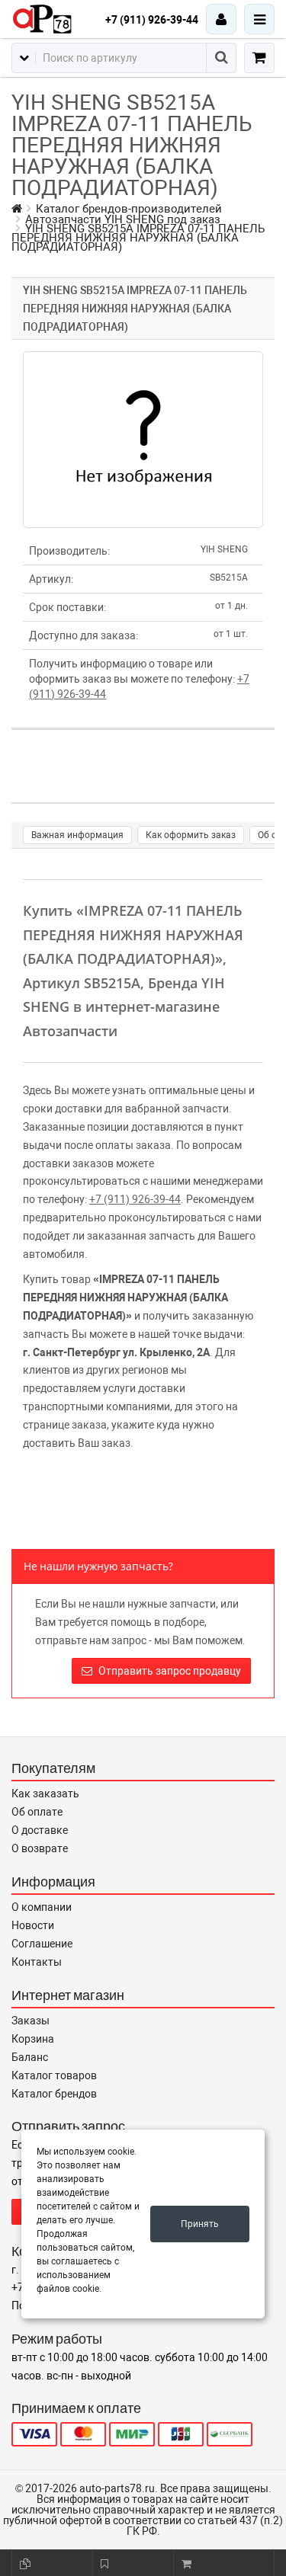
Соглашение (42, 1944)
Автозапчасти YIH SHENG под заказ (123, 219)
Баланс (30, 2057)
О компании (42, 1907)
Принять (200, 2224)
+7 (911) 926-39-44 (152, 20)
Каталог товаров (54, 2075)
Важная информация (77, 835)
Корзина (33, 2039)
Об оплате (37, 1812)
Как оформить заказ (191, 835)
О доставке (40, 1830)
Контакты (37, 1962)
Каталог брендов (54, 2094)
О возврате (40, 1848)
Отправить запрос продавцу (169, 1671)
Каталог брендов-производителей (129, 209)
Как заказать (45, 1794)
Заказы (31, 2021)
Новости (33, 1925)
